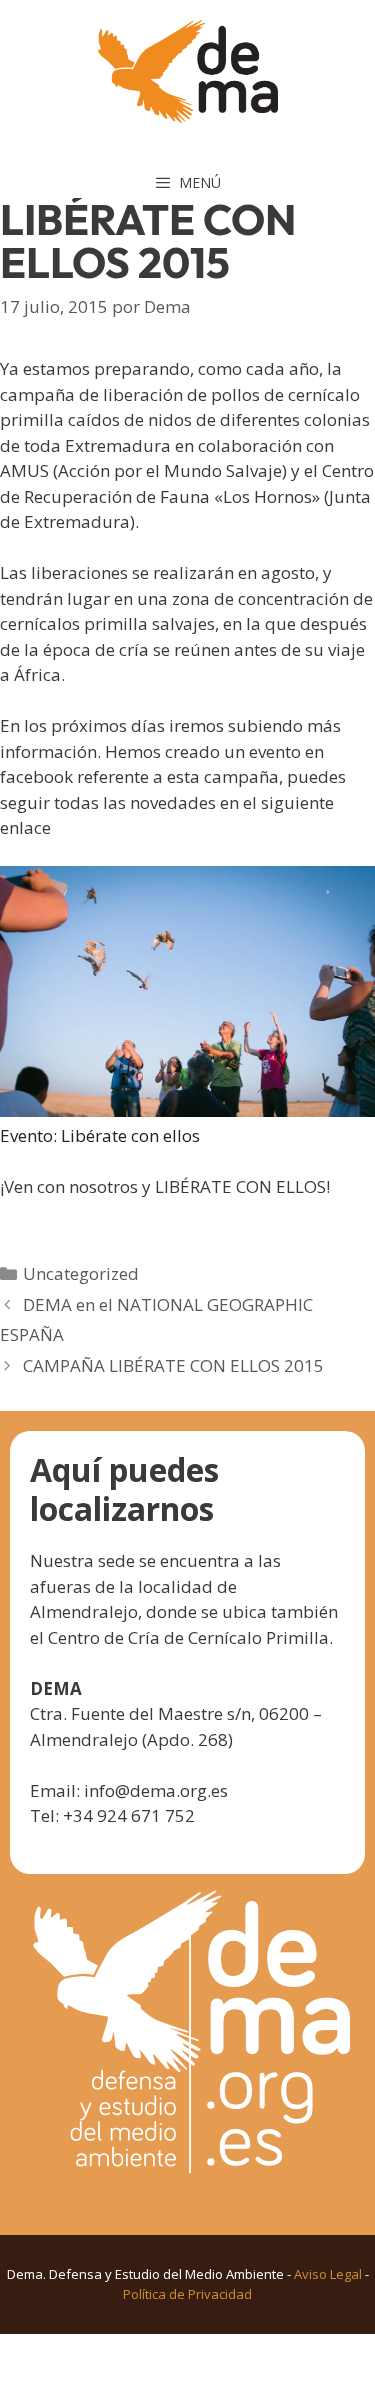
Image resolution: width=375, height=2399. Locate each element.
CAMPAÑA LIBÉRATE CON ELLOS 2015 (173, 1365)
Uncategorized (81, 1273)
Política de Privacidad (187, 2294)
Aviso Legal (328, 2274)
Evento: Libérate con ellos (100, 1135)
